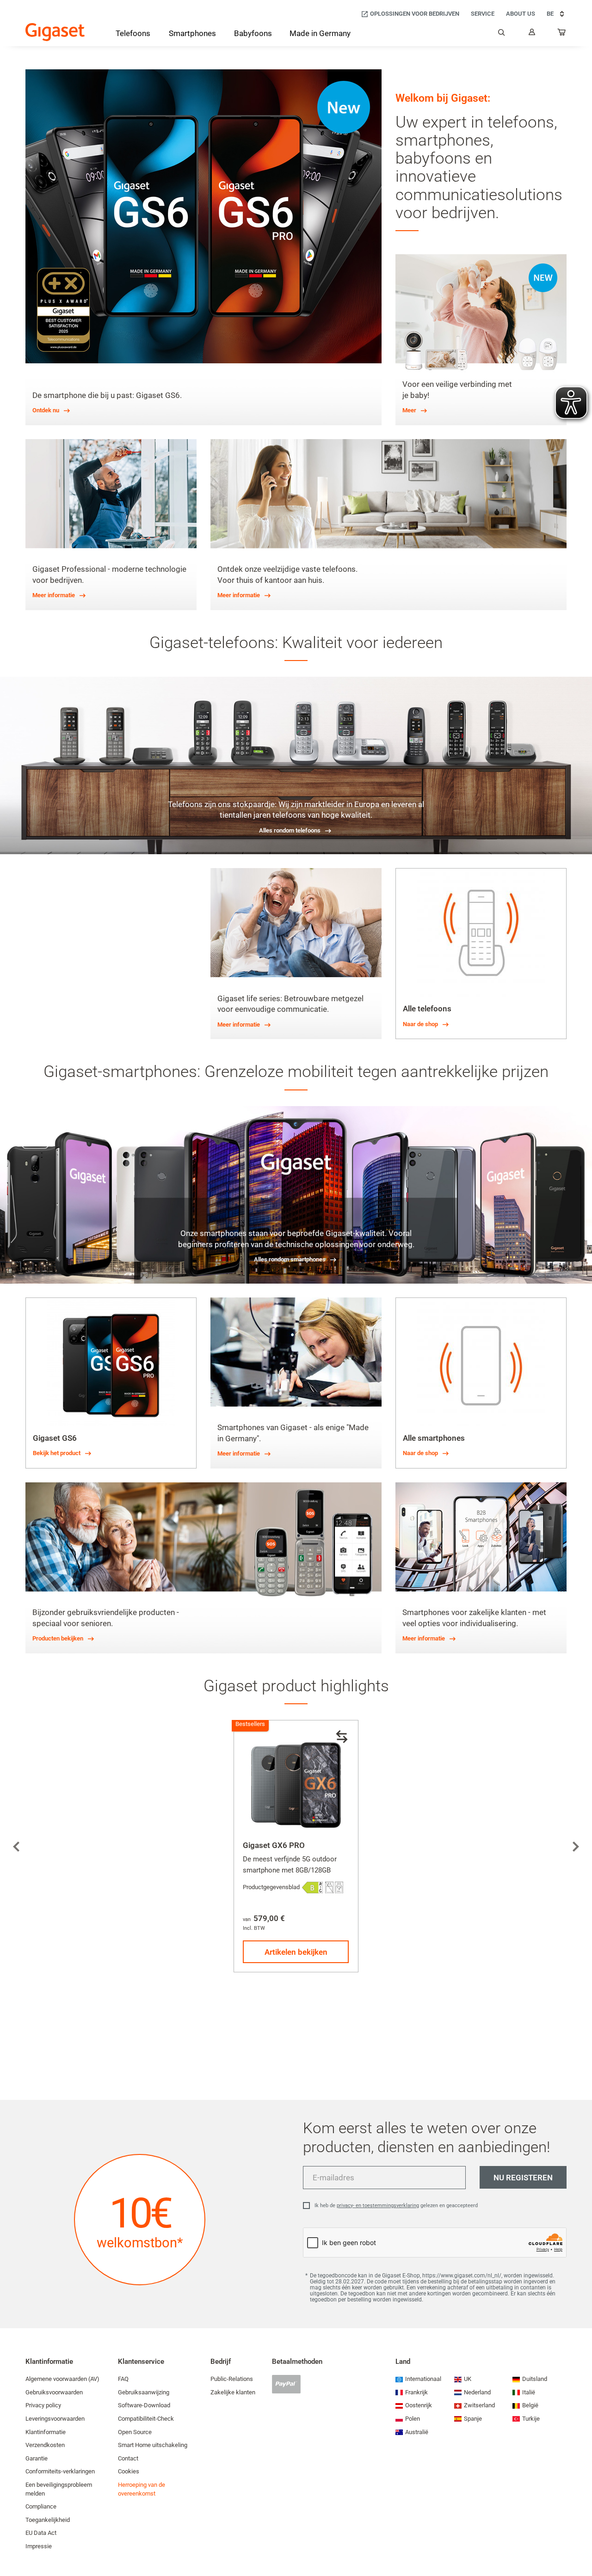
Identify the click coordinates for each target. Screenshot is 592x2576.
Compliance (41, 2506)
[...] (562, 34)
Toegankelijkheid (48, 2520)
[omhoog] (580, 2541)
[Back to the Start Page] (55, 32)
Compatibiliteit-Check (146, 2419)
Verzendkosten (45, 2445)
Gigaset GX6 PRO (274, 1845)
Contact (128, 2458)
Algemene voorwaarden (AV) (62, 2379)
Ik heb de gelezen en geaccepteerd (396, 2206)
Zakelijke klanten (233, 2392)
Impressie (39, 2546)
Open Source (135, 2432)
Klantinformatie (46, 2432)
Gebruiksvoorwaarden (54, 2392)
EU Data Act (41, 2533)
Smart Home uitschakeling (153, 2445)
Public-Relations (232, 2379)
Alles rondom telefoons (290, 830)
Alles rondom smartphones (290, 1259)
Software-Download (144, 2405)
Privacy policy (43, 2405)
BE (550, 14)
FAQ (123, 2379)
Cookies (129, 2471)
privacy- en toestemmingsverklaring (378, 2206)
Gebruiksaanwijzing (144, 2392)
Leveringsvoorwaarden (55, 2419)
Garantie (37, 2458)
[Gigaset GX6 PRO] (296, 1782)
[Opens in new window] (312, 1888)
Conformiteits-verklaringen (60, 2471)
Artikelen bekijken (296, 1952)
